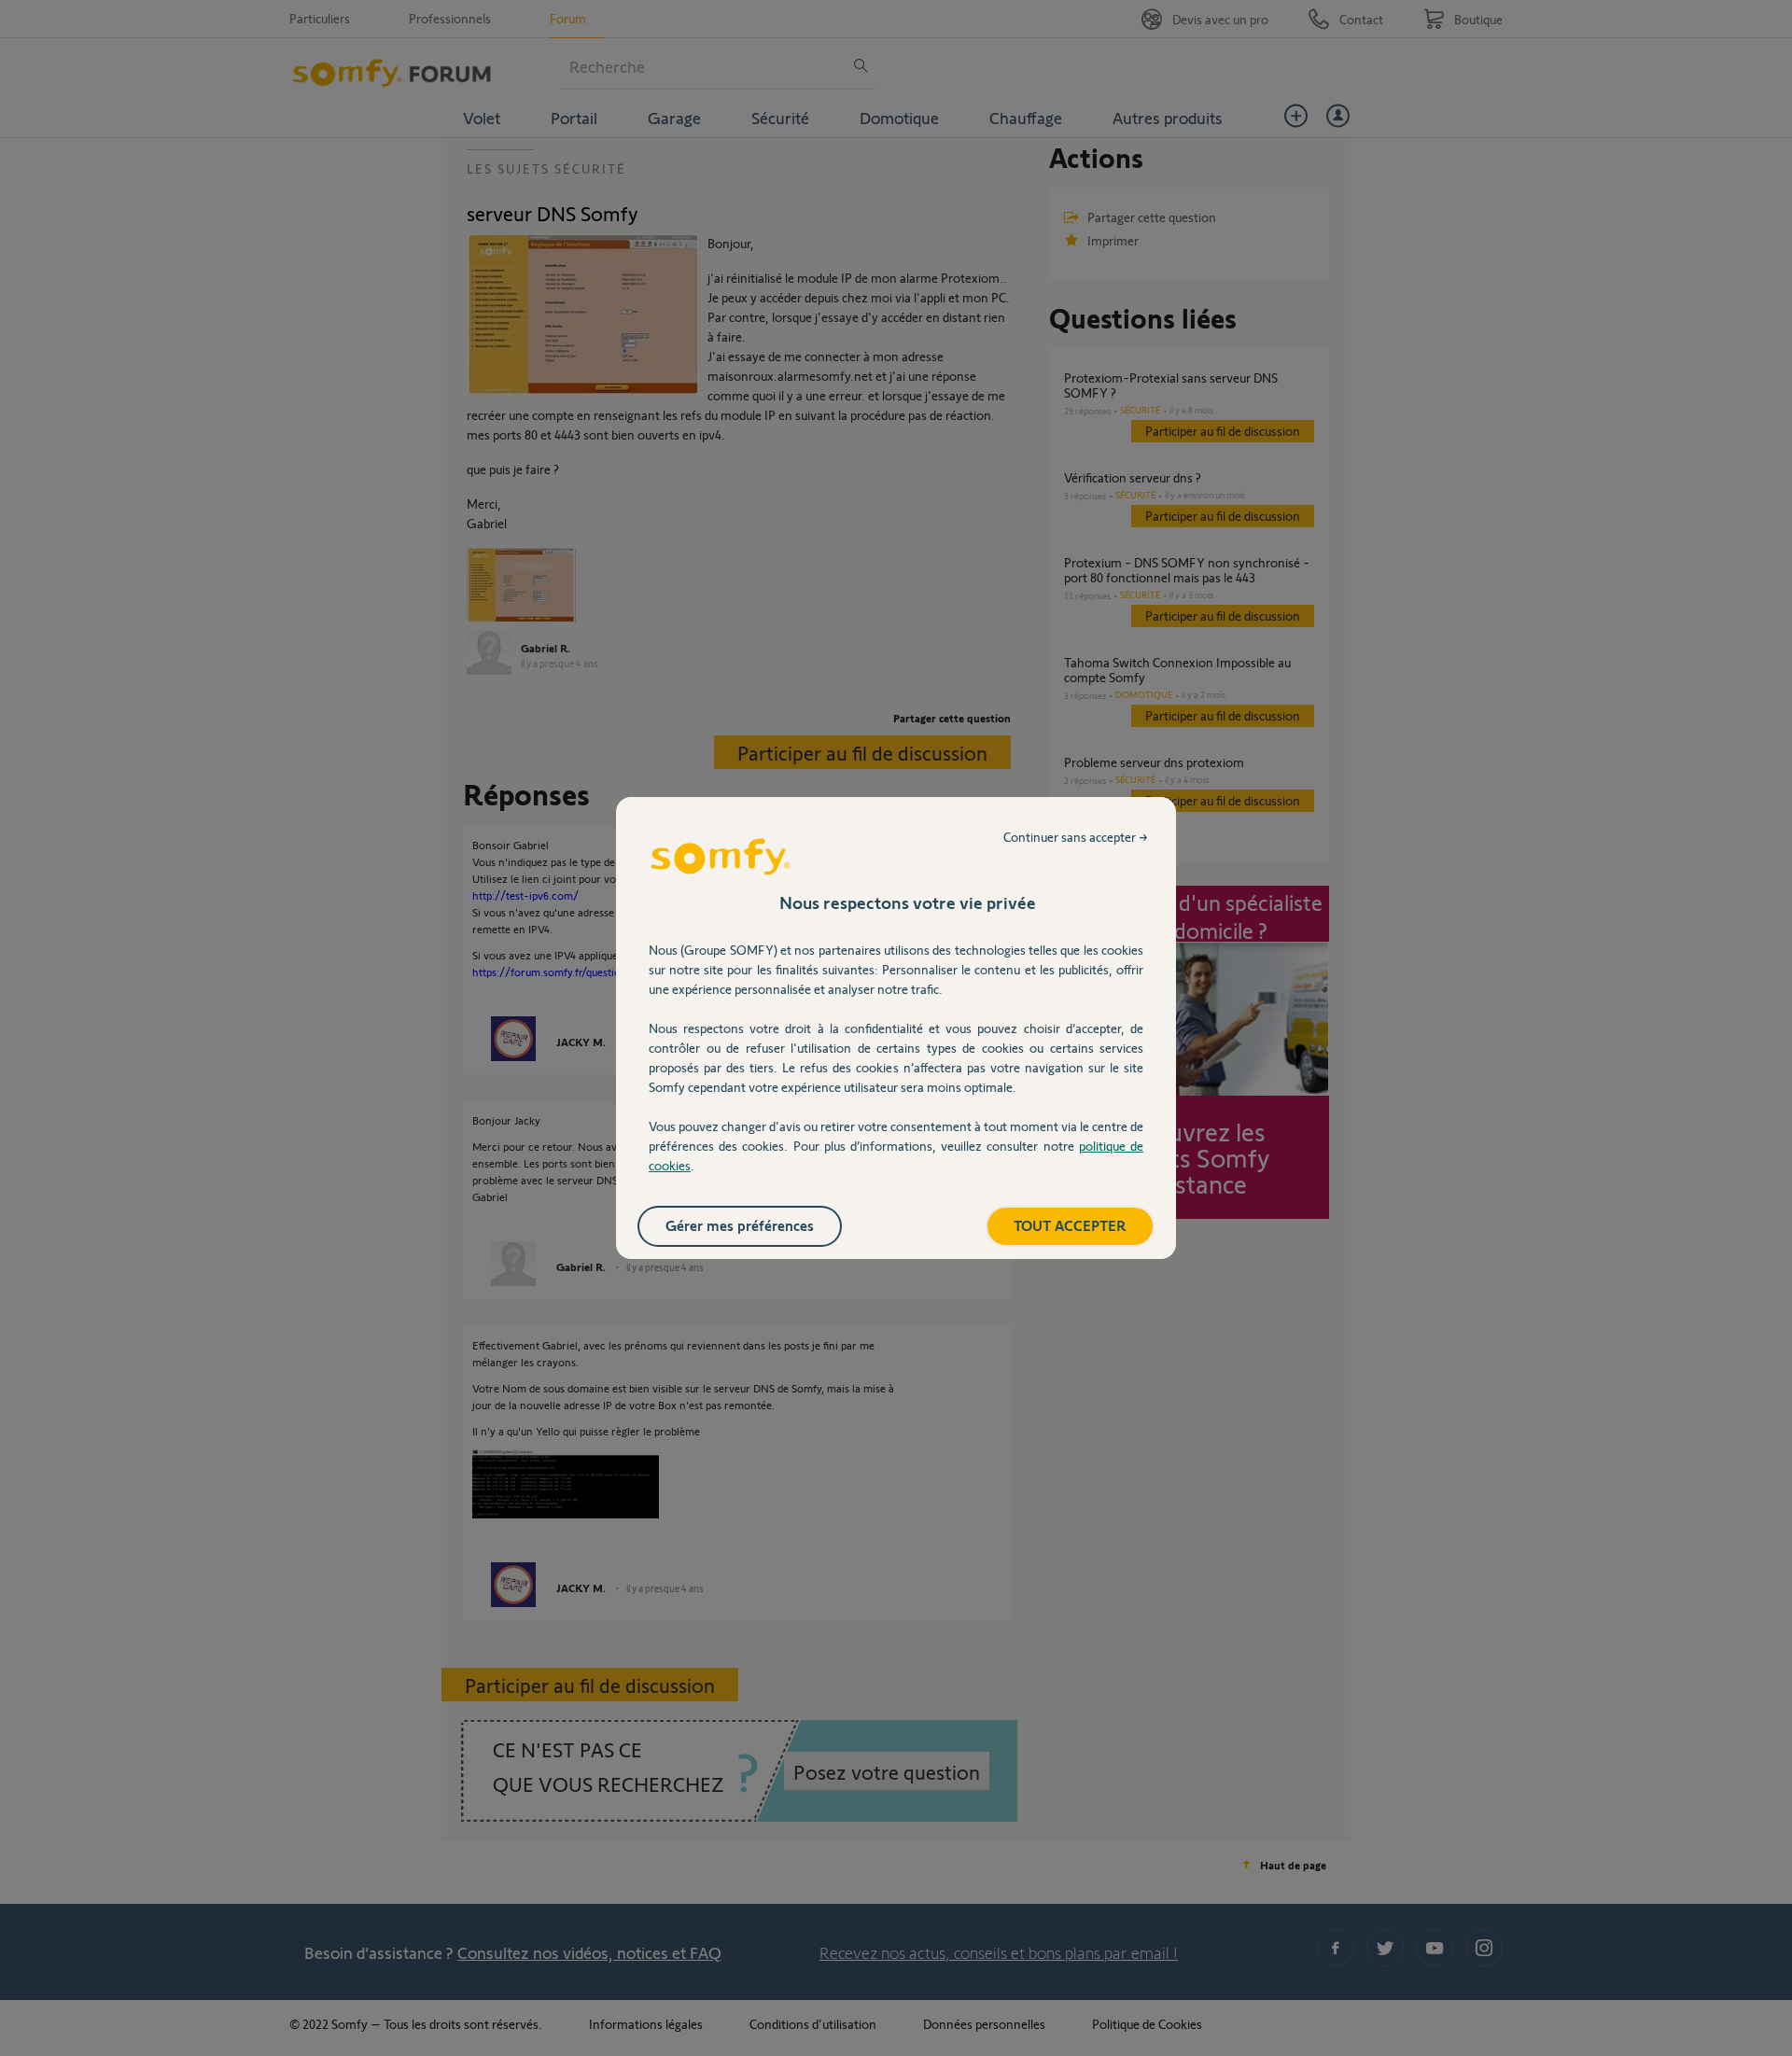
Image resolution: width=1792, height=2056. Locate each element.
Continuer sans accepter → (1076, 837)
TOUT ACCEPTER (1070, 1225)
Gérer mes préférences (740, 1225)
